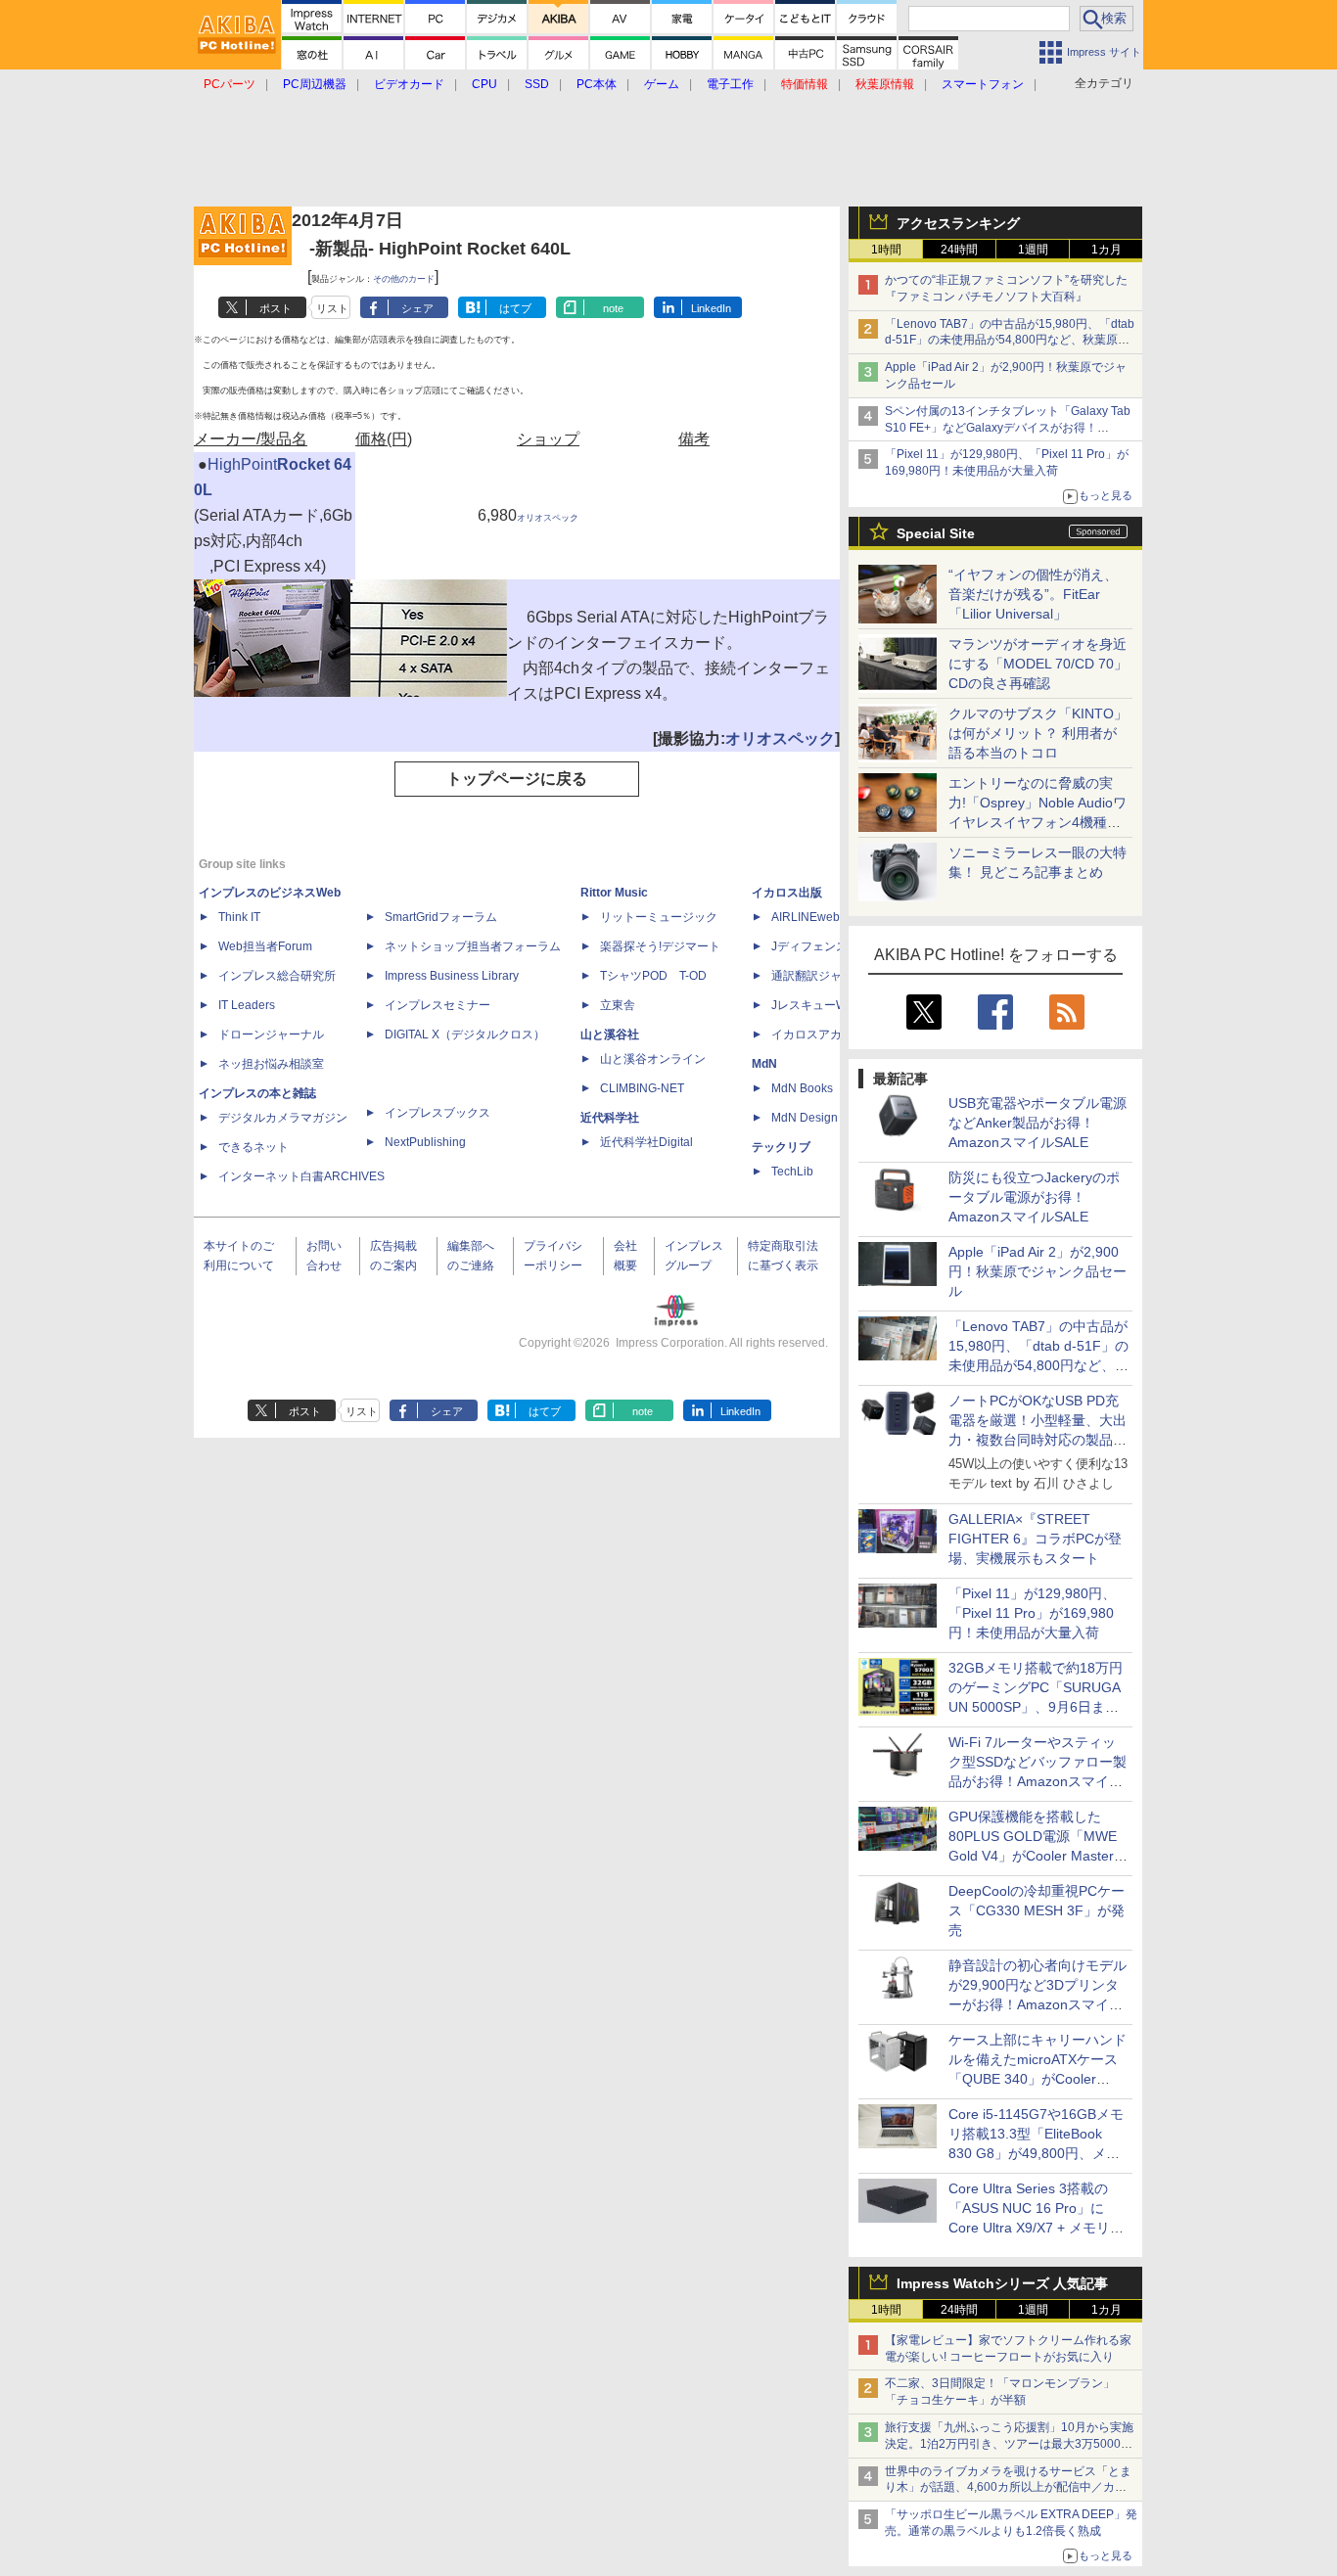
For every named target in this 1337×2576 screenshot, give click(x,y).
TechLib (792, 1172)
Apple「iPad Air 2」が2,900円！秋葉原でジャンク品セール (1037, 1271)
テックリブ (781, 1147)
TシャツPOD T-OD (653, 976)
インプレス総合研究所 (277, 976)
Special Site (936, 533)
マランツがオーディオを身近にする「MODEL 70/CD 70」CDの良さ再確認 (1038, 664)
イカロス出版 (787, 893)
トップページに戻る (517, 779)
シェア (417, 308)
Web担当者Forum (265, 946)
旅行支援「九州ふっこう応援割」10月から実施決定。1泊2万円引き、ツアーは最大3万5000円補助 (1009, 2444)
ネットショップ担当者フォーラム (473, 946)
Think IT (239, 917)
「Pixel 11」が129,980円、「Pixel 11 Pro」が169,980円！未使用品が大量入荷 (1032, 1613)
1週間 (1033, 250)
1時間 (886, 250)
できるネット (254, 1147)
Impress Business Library (452, 976)
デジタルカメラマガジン (283, 1118)
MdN (764, 1064)
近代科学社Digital (646, 1142)
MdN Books (802, 1088)
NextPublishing (425, 1142)
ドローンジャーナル (271, 1035)
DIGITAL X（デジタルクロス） (465, 1035)
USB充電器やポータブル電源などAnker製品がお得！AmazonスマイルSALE (1037, 1123)
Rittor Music (614, 893)
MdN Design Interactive (833, 1118)
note (613, 308)
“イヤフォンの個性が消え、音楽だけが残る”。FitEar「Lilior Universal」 (1033, 594)
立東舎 (618, 1005)
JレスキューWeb (816, 1005)
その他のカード (404, 279)
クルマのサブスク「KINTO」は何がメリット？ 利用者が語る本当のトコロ (1038, 733)
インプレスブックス (438, 1113)
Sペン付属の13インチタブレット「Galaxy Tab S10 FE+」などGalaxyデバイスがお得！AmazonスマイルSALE (1008, 428)
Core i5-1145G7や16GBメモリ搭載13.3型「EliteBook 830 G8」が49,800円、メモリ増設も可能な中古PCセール (1036, 2153)
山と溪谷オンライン (653, 1059)
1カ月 (1106, 250)
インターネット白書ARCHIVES (301, 1176)
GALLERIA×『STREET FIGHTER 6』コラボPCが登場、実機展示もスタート (1035, 1539)
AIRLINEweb (806, 917)
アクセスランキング (958, 223)
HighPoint (242, 464)
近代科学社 (610, 1118)
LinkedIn (711, 308)
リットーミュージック (659, 917)
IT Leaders (247, 1005)
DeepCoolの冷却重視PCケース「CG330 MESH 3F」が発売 (1037, 1910)
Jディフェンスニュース (833, 946)
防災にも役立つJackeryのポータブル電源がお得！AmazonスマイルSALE (1034, 1197)
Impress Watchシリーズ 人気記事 (1002, 2283)
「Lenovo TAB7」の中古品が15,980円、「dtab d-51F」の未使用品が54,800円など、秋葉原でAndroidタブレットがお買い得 (1010, 341)
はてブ (515, 308)
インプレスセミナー (438, 1005)
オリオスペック (548, 518)
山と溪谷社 (610, 1035)
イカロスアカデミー (824, 1035)
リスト (332, 308)
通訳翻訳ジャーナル (824, 976)
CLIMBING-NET (642, 1088)
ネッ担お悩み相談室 (271, 1064)
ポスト (276, 308)
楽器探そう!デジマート (660, 946)
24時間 (959, 250)
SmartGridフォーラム (441, 917)
